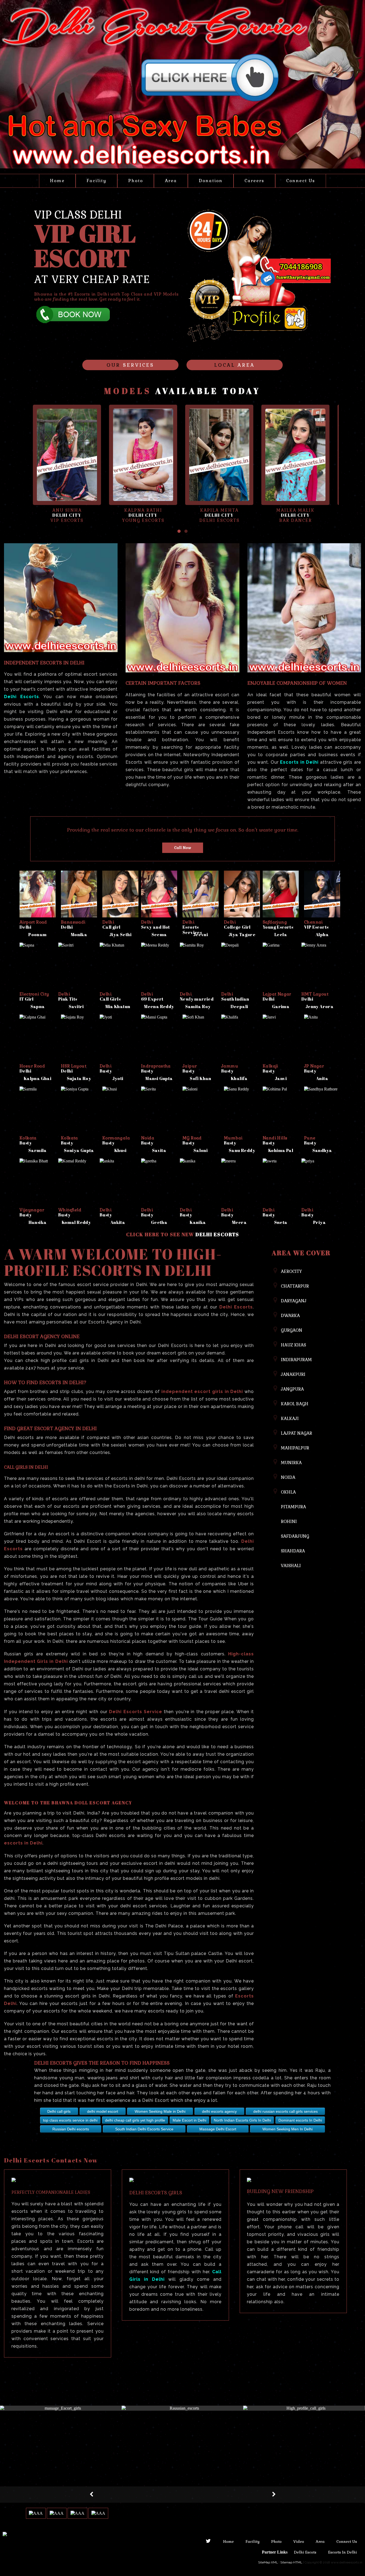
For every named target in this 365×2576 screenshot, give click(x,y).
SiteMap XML (268, 2562)
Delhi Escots (306, 2552)
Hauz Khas (293, 1345)
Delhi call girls (59, 2111)
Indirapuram (296, 1360)
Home (57, 181)
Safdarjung (295, 1536)
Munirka (291, 1463)
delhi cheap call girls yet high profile (135, 2120)
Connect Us (301, 181)
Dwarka (290, 1316)
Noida (288, 1477)
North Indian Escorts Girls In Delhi (242, 2120)
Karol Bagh (295, 1404)
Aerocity (291, 1271)
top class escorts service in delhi (70, 2120)
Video (299, 2541)
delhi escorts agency (219, 2111)
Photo (136, 181)
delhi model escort (103, 2111)
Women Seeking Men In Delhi (288, 2129)
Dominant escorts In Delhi (300, 2120)
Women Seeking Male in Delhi (160, 2111)
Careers (254, 181)
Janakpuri (293, 1374)
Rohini (289, 1522)
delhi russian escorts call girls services (286, 2111)
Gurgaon (292, 1330)
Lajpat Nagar (296, 1433)
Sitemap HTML (291, 2562)
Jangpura (292, 1389)
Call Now (183, 848)
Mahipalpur (295, 1448)
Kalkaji (290, 1419)
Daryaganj (294, 1301)
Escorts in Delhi (343, 2552)
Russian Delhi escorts (71, 2129)
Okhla (288, 1492)
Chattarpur (295, 1286)
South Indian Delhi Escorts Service (144, 2129)
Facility (96, 181)
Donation (211, 181)
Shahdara (293, 1551)
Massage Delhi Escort (218, 2129)
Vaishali (291, 1566)
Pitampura (293, 1507)
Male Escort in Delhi (189, 2120)
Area (171, 181)
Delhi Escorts (217, 1234)
